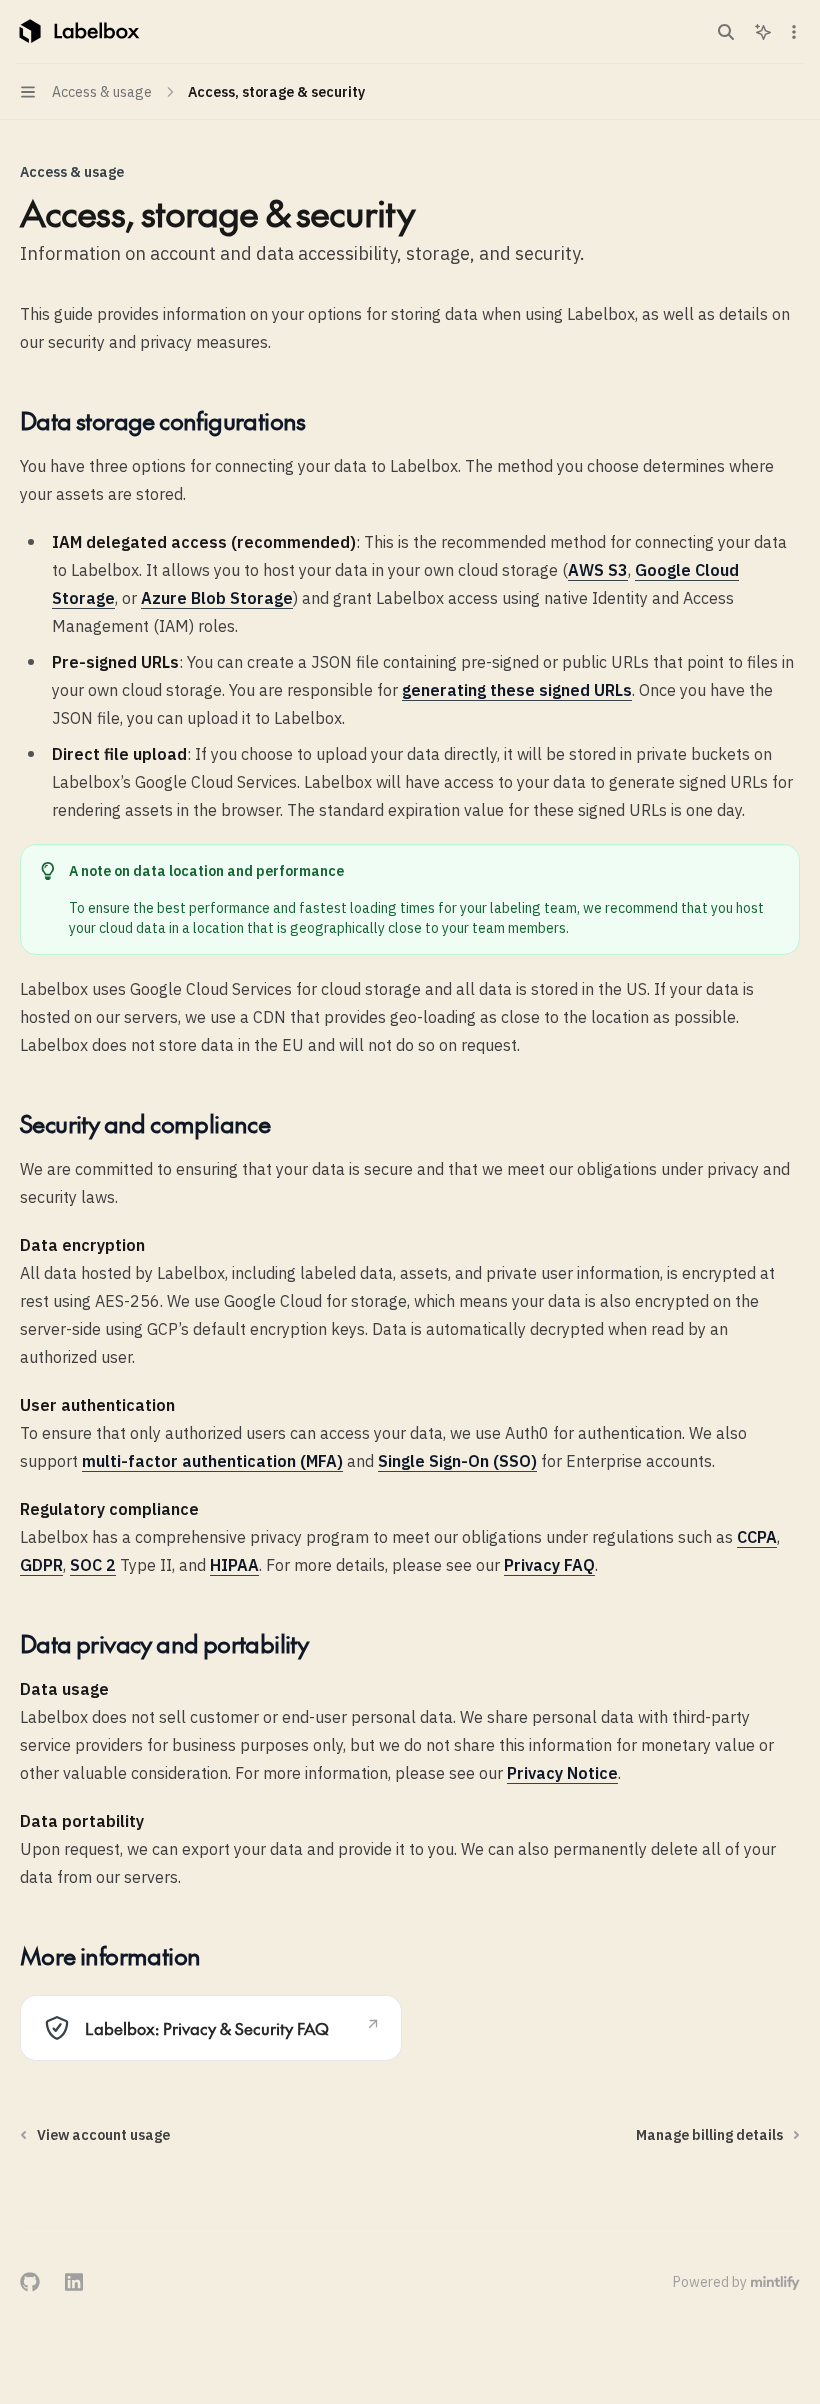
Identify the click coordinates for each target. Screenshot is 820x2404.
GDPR (41, 1565)
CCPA (757, 1537)
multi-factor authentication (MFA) (212, 1461)
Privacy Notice (562, 1773)
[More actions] (794, 32)
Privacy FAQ (549, 1565)
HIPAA (234, 1565)
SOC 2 (93, 1565)
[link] (211, 2028)
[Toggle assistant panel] (763, 32)
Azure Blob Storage (217, 598)
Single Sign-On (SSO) (457, 1461)
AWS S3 (598, 570)
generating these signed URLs (517, 690)
